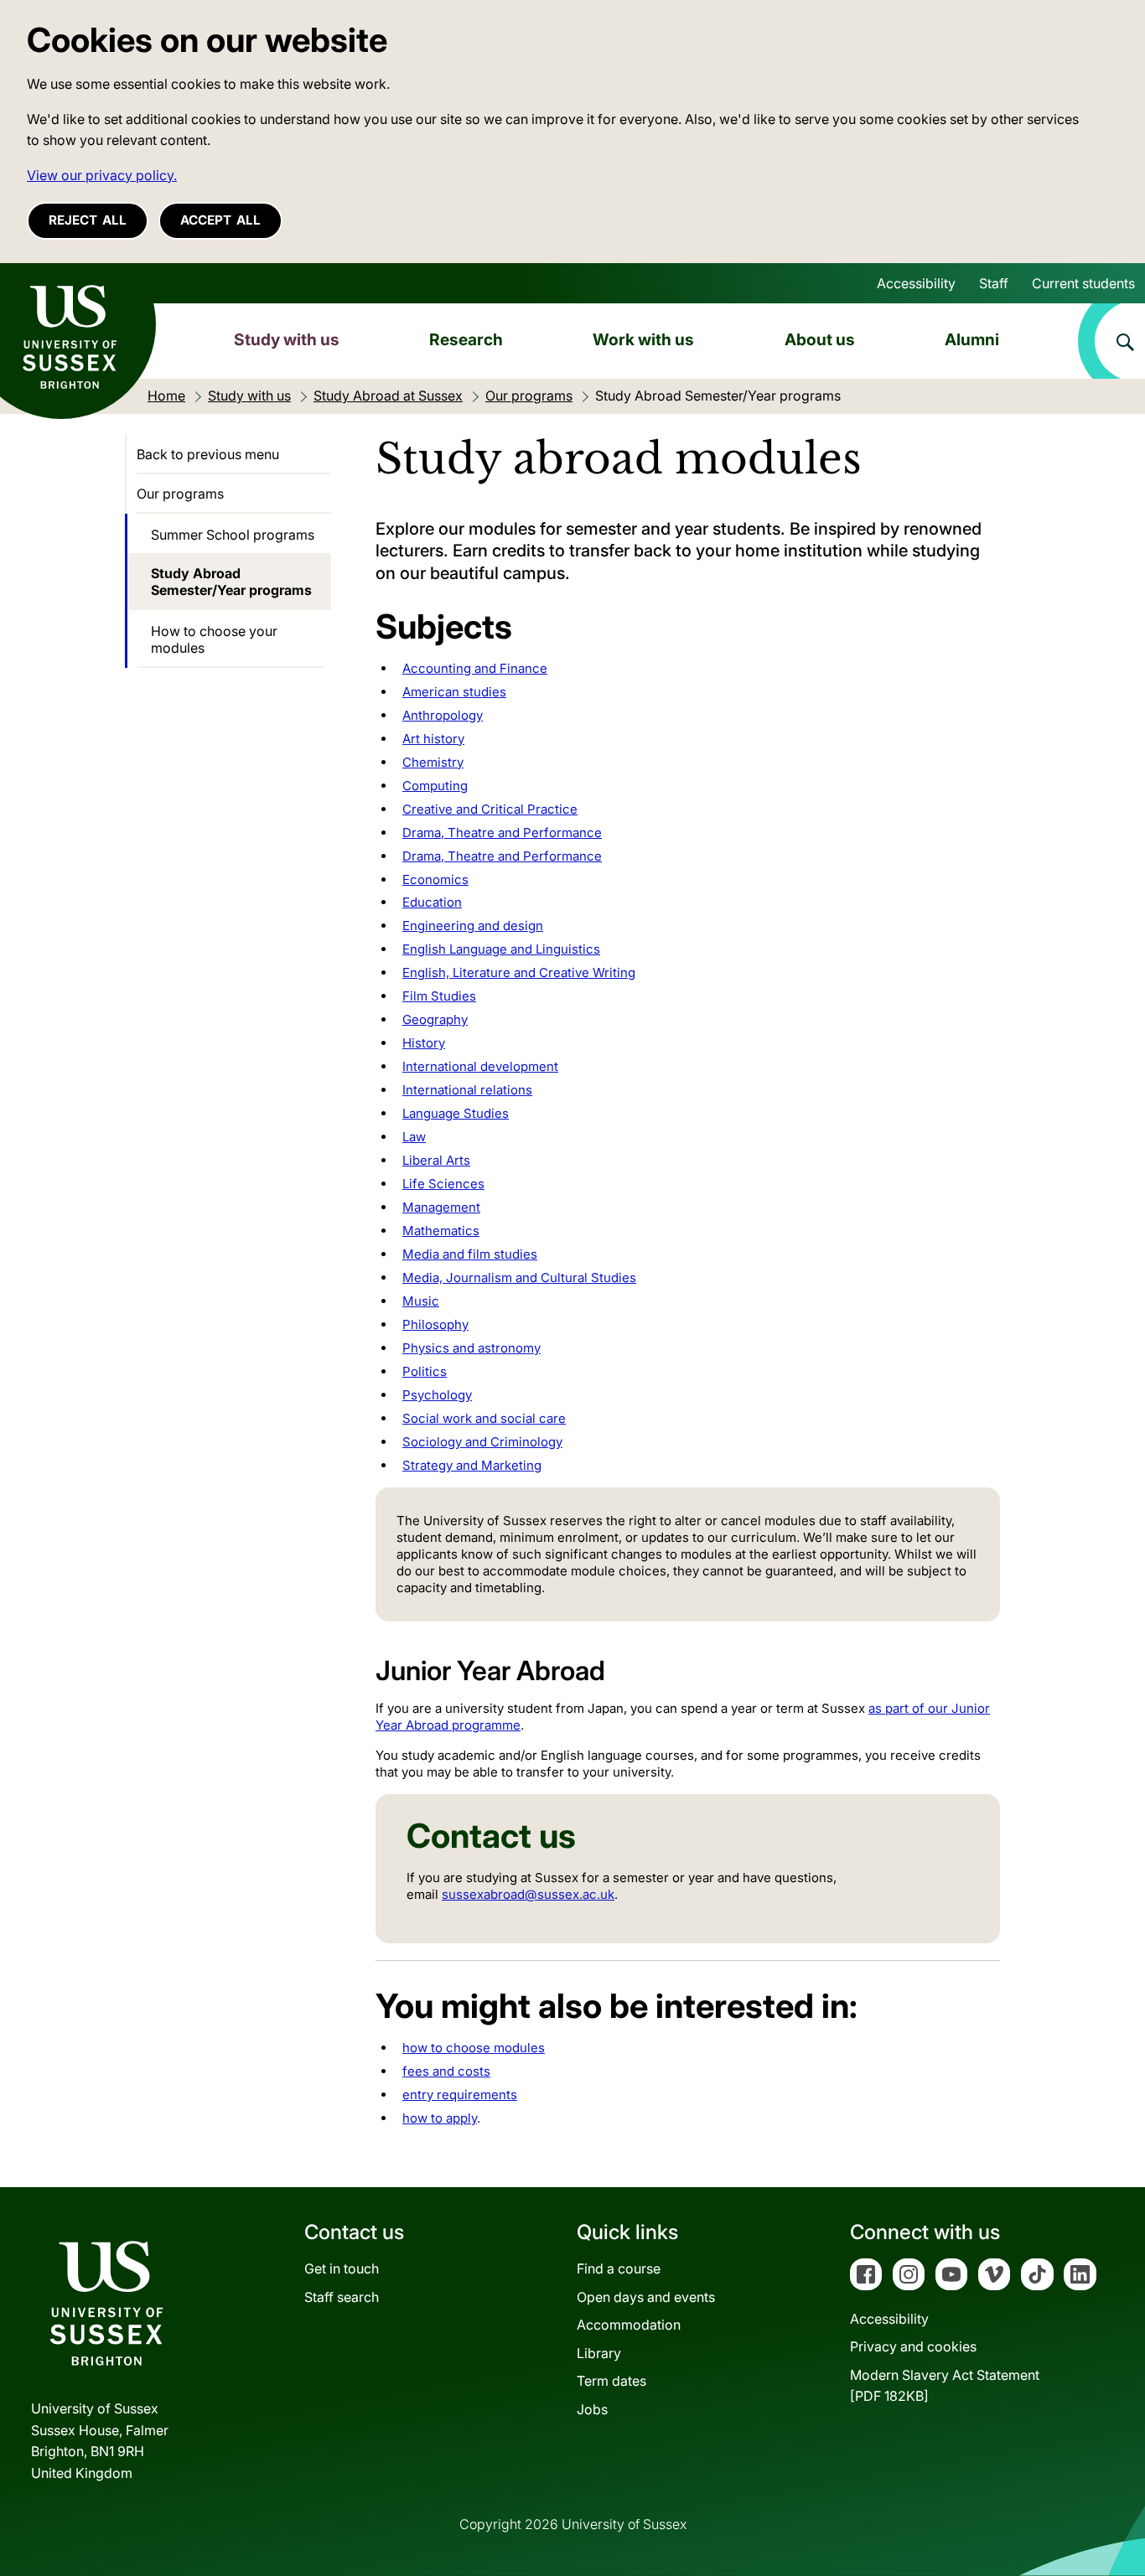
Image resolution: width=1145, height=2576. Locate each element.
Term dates (611, 2381)
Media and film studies (470, 1254)
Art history (433, 739)
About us (820, 339)
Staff (994, 283)
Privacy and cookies (913, 2346)
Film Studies (439, 996)
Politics (425, 1371)
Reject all (88, 220)
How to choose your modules (214, 639)
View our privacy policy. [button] (102, 175)
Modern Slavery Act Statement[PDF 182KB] (945, 2386)
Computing (435, 786)
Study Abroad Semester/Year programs (231, 582)
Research (466, 339)
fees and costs (446, 2071)
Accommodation (629, 2325)
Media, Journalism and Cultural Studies (519, 1278)
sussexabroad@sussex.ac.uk (528, 1894)
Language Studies (456, 1113)
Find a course (619, 2268)
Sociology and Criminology (482, 1442)
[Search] (1111, 341)
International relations (467, 1090)
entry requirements (460, 2095)
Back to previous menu (208, 454)
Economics (435, 879)
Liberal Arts (436, 1160)
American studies (454, 692)
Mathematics (441, 1231)
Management (441, 1207)
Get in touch (342, 2268)
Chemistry (433, 762)
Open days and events (646, 2297)
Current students (1083, 283)
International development (480, 1066)
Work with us (643, 339)
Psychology (437, 1395)
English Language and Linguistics (501, 949)
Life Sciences (443, 1184)
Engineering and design (473, 926)
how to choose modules (474, 2048)
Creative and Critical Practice (490, 809)
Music (421, 1301)
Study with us (287, 339)
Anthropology (443, 715)
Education (432, 902)
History (424, 1043)
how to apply (440, 2118)
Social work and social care (484, 1418)
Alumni (972, 339)
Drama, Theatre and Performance (502, 833)
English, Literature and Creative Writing (519, 972)
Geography (435, 1019)
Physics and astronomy (471, 1348)
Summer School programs (233, 535)
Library (599, 2353)
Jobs (592, 2409)
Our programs (180, 494)
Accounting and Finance (475, 668)
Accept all (220, 220)
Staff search (342, 2297)
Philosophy (435, 1324)
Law (414, 1137)
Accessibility (916, 283)
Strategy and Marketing (472, 1465)
